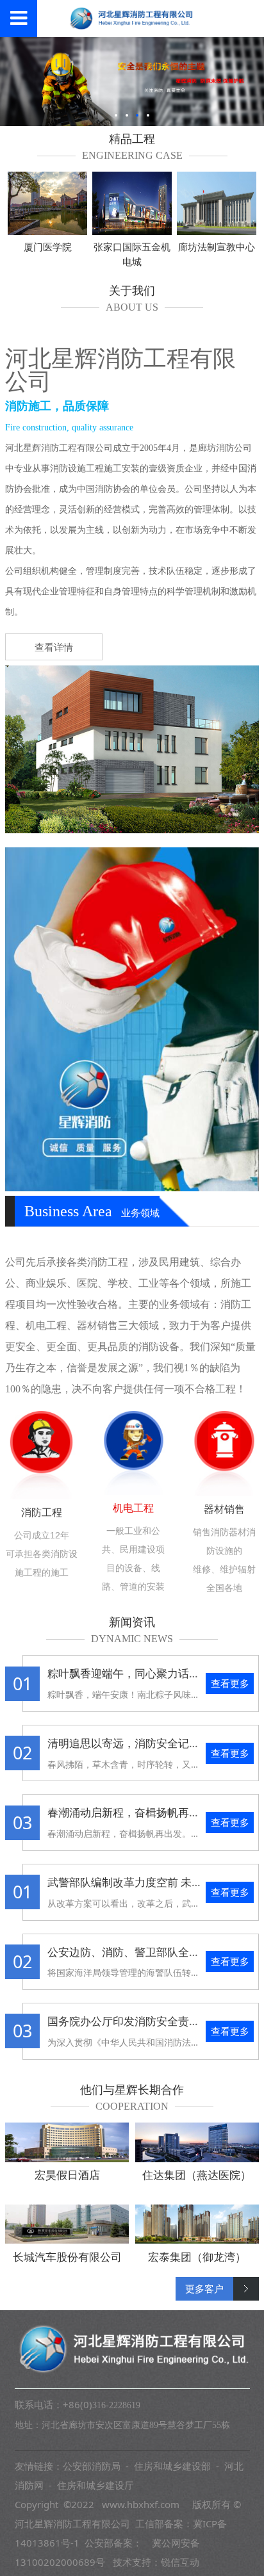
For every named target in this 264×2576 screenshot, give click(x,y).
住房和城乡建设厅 (95, 2485)
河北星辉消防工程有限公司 (72, 2523)
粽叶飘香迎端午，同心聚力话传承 (129, 1673)
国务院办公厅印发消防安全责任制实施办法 (151, 2021)
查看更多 (230, 1683)
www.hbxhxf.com (141, 2504)
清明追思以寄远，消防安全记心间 (129, 1743)
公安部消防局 (92, 2466)
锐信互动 (180, 2562)
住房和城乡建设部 (172, 2466)
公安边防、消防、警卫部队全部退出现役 (145, 1952)
